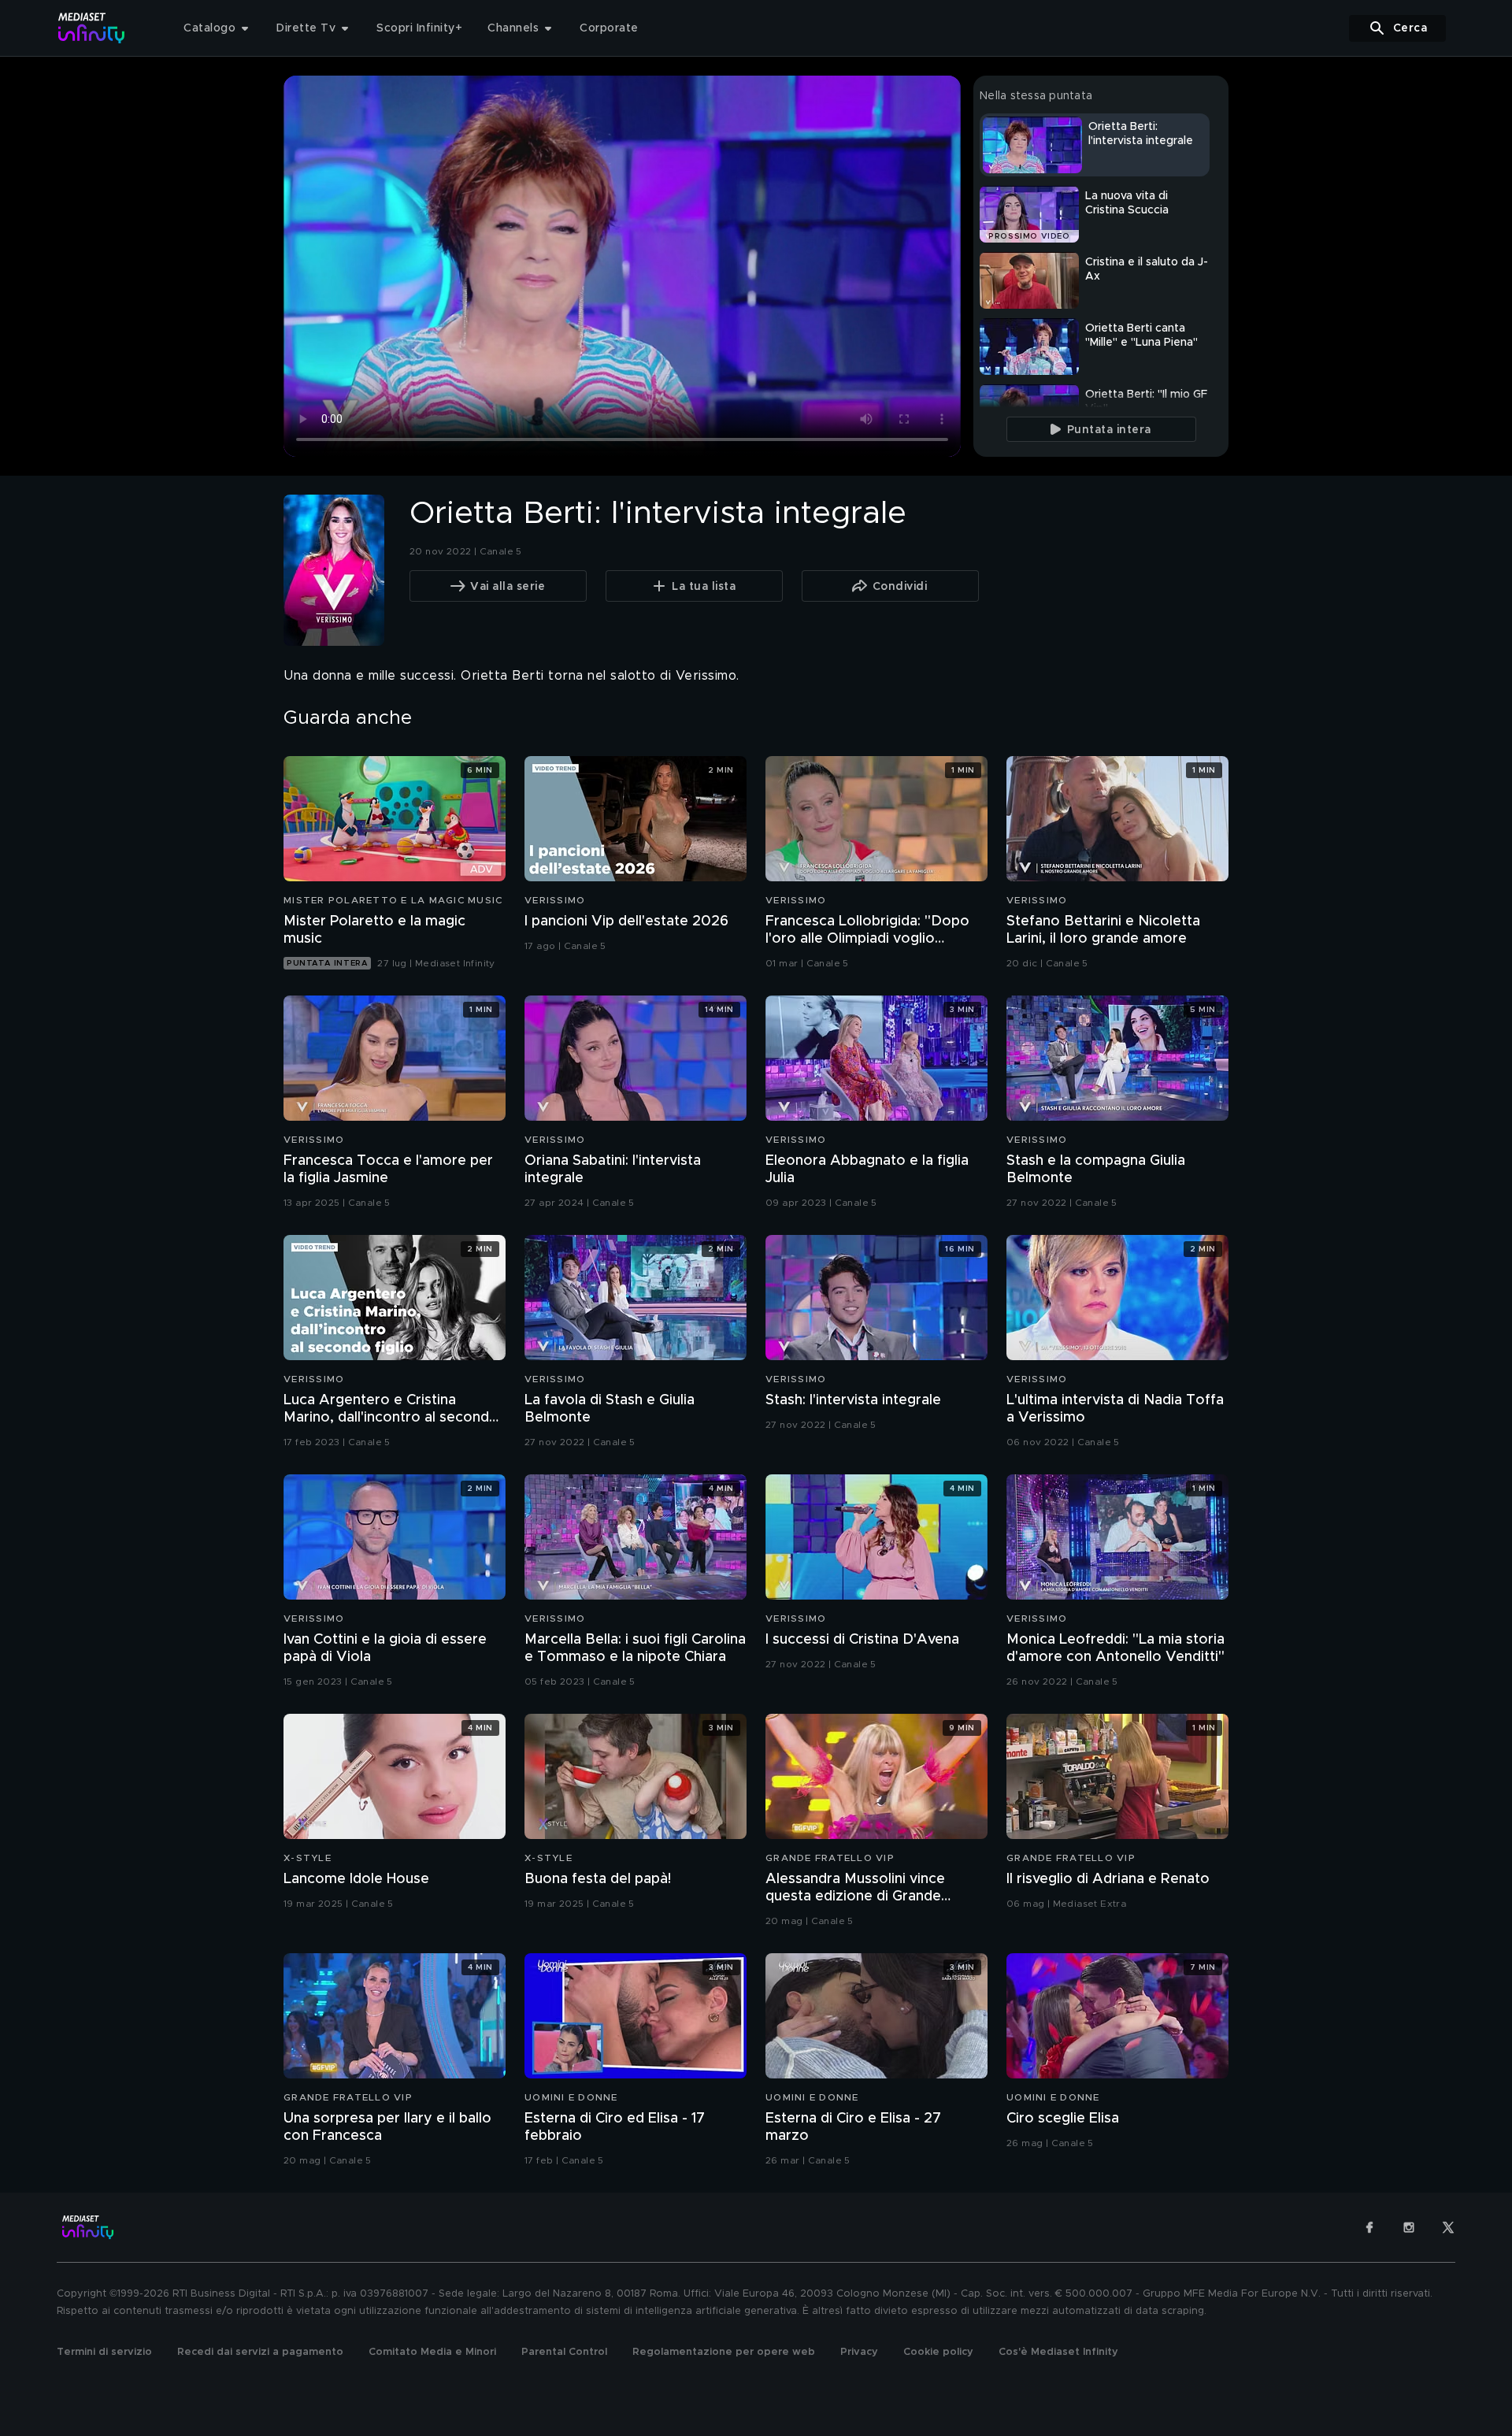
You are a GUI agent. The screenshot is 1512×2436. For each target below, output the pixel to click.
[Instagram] (1409, 2227)
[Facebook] (1369, 2227)
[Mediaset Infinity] (92, 28)
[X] (1448, 2227)
